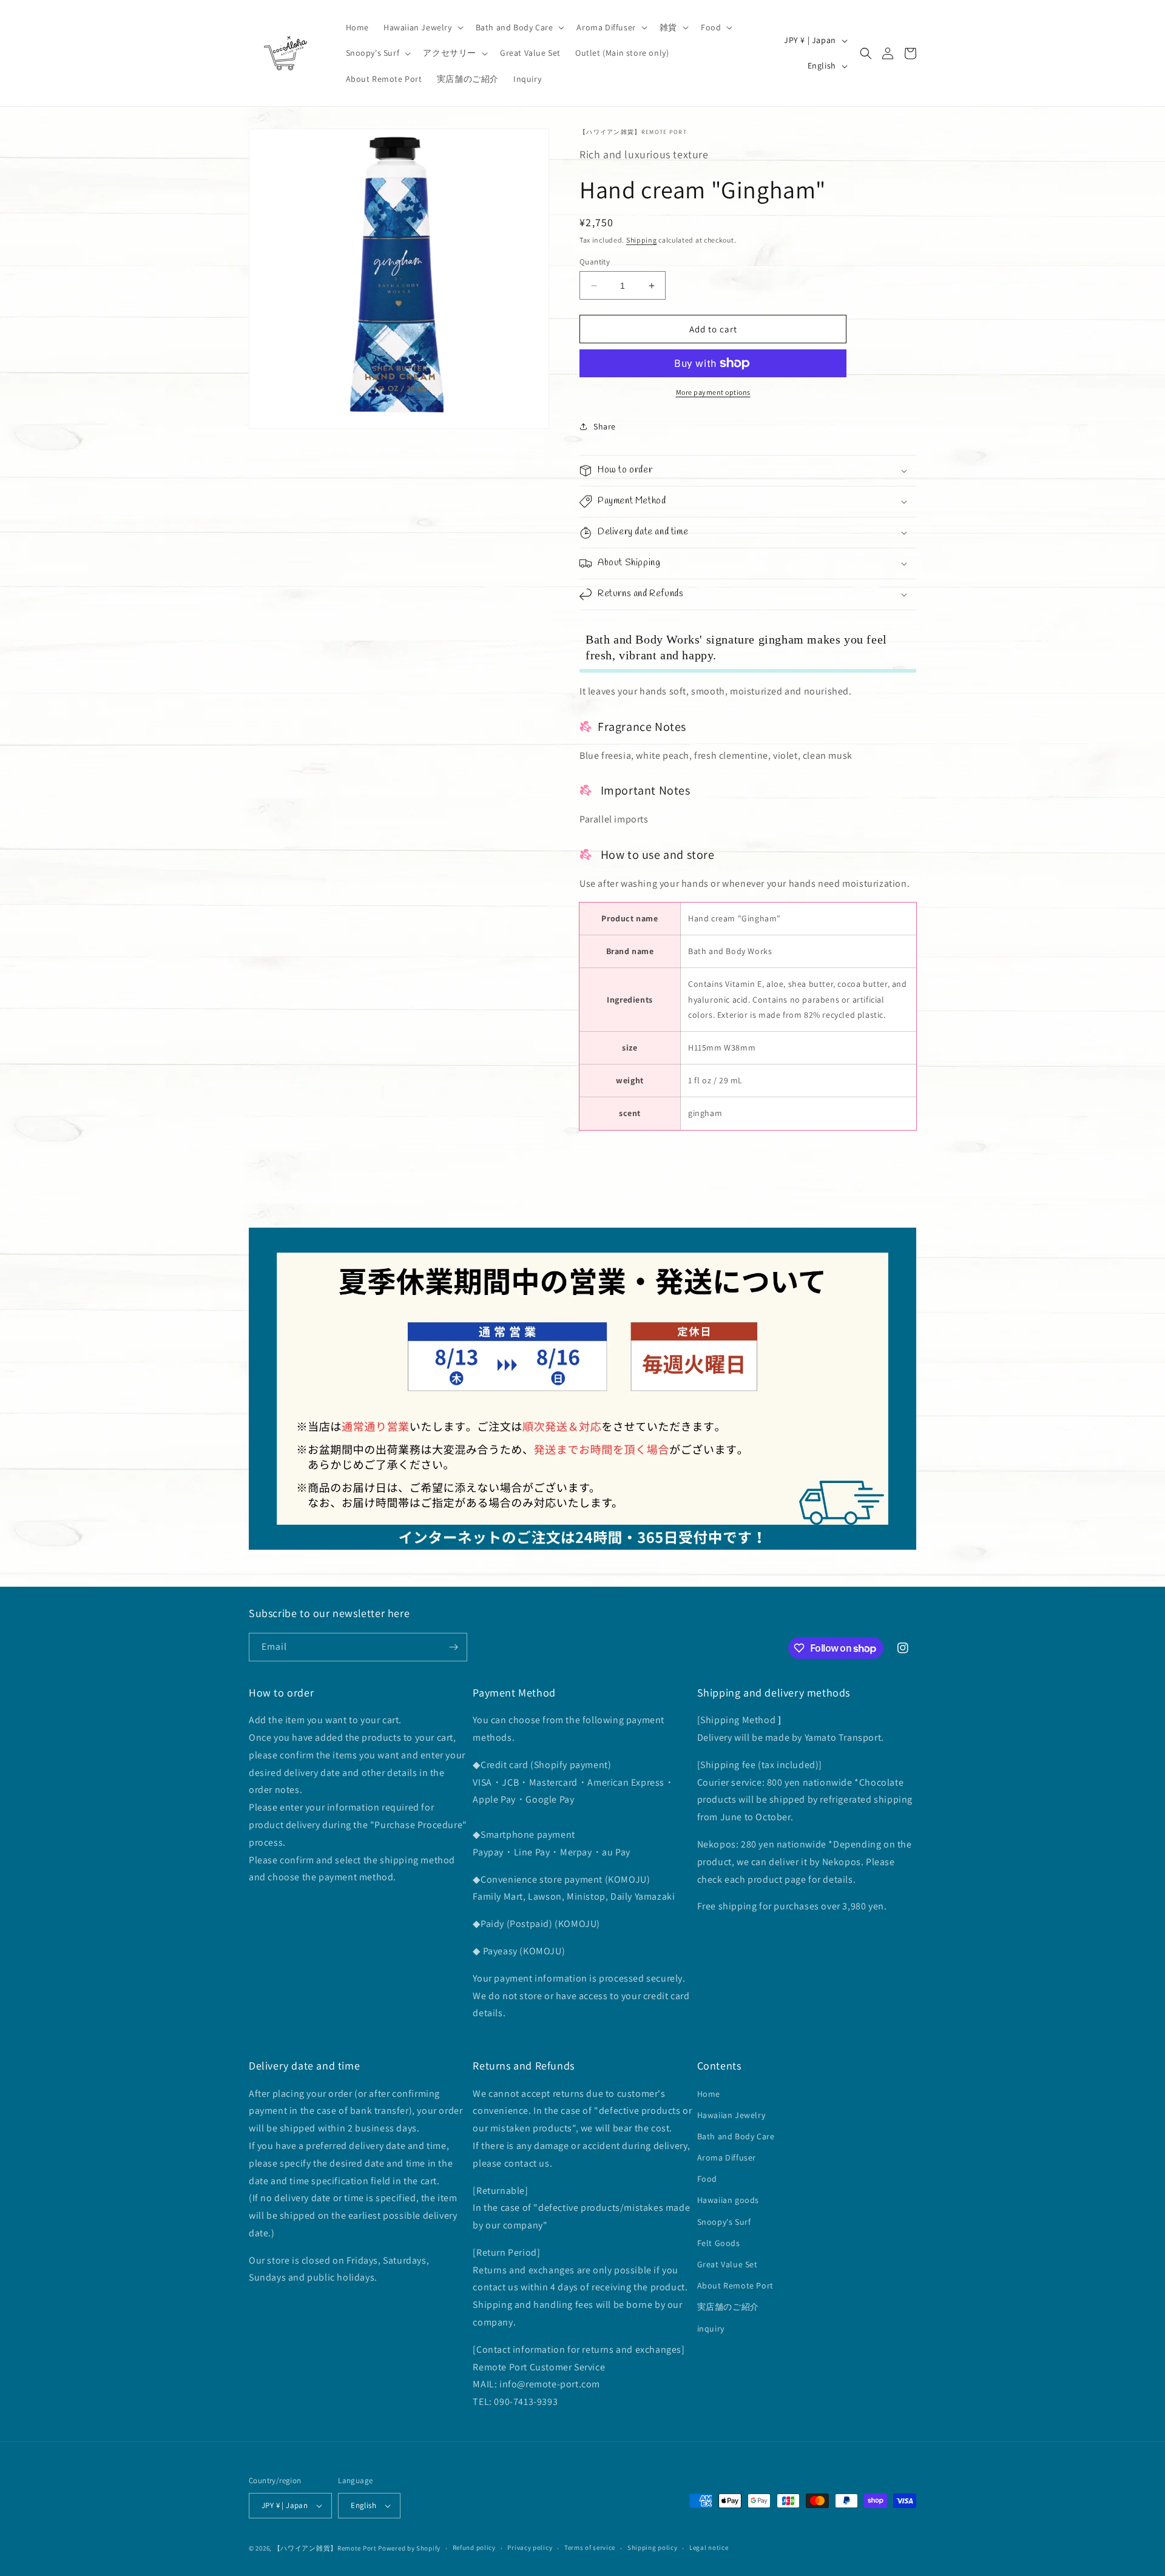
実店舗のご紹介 (728, 2307)
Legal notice (709, 2547)
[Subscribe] (453, 1647)
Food (707, 2179)
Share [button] (605, 426)
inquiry (711, 2329)
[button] (422, 27)
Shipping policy (653, 2547)
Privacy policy (530, 2547)
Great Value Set (728, 2264)
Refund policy (474, 2547)
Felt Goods (719, 2243)
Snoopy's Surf (724, 2222)
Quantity (595, 262)
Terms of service (590, 2547)
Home (709, 2094)
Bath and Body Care (736, 2136)
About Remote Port (735, 2285)
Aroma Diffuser (727, 2157)
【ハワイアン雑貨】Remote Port (325, 2548)
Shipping (642, 240)
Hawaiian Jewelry (731, 2115)
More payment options (713, 392)
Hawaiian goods (728, 2201)
